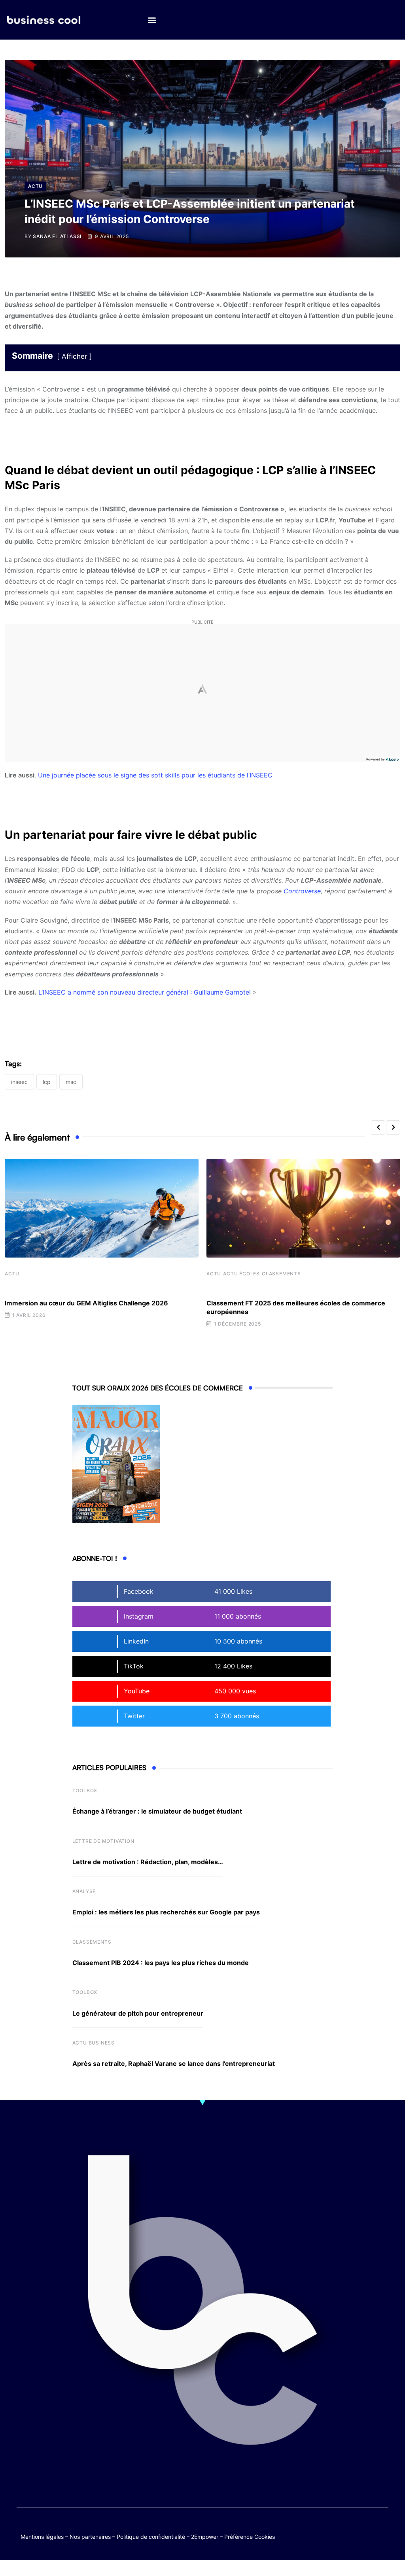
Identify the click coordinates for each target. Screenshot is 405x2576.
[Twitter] (335, 2529)
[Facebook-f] (350, 2529)
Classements (281, 1274)
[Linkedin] (381, 2535)
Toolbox (85, 1790)
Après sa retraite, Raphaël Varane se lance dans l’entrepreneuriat (174, 2063)
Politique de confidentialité (151, 2537)
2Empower (205, 2537)
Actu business (94, 2043)
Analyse (84, 1891)
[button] (152, 20)
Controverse (302, 891)
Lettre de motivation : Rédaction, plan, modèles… (148, 1862)
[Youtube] (366, 2529)
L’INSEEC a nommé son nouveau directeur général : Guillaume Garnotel (145, 992)
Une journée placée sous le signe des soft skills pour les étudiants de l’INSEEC (155, 775)
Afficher (74, 356)
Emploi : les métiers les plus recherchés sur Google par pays (166, 1912)
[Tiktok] (381, 2529)
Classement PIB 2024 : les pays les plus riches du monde (161, 1963)
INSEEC (19, 1082)
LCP (47, 1082)
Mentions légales (42, 2537)
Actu (12, 1274)
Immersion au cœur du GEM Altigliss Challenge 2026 (86, 1303)
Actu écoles (241, 1274)
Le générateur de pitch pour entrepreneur (138, 2013)
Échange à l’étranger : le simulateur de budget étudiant (157, 1811)
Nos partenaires (90, 2537)
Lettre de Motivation (103, 1841)
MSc (71, 1082)
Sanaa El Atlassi (57, 236)
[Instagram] (366, 2535)
